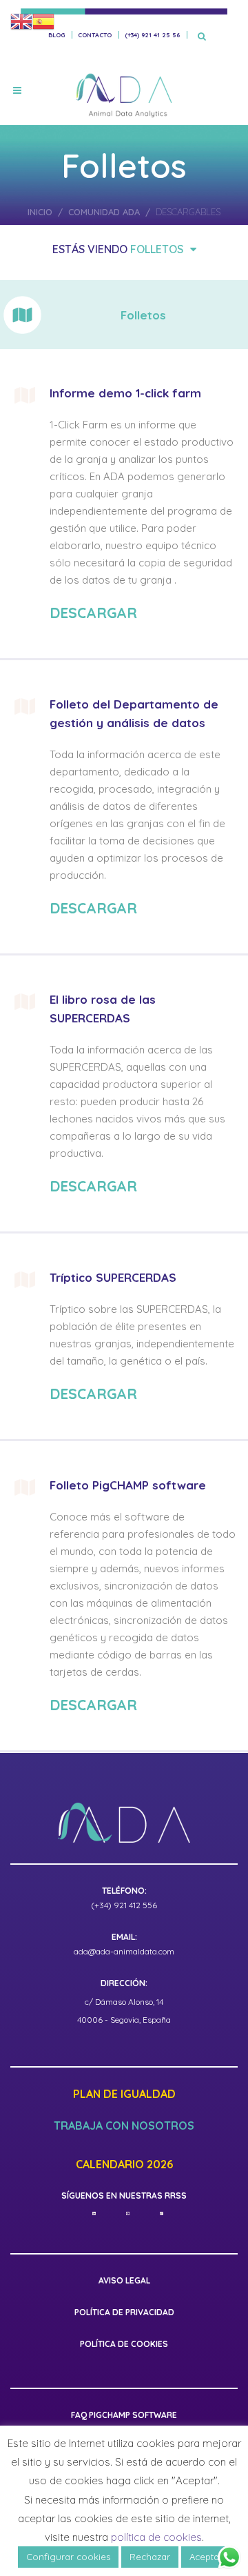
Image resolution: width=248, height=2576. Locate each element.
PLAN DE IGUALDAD (124, 2094)
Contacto (95, 35)
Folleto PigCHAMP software (128, 1485)
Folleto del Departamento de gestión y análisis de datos (134, 713)
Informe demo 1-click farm (125, 393)
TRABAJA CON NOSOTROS (124, 2126)
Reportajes (182, 375)
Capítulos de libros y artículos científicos (117, 302)
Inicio (41, 212)
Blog (56, 35)
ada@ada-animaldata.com (124, 1951)
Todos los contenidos (117, 278)
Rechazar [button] (150, 2557)
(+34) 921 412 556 (124, 1905)
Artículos (49, 375)
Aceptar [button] (206, 2557)
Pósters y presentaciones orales (117, 350)
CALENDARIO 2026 (124, 2165)
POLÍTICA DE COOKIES (124, 2344)
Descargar (93, 613)
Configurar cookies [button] (68, 2557)
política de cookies (156, 2537)
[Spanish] (43, 21)
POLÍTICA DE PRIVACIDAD (124, 2312)
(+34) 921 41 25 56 (152, 35)
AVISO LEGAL (124, 2280)
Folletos (157, 249)
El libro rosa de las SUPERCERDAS (103, 1009)
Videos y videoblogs (160, 326)
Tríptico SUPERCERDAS (113, 1277)
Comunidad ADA (105, 212)
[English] (21, 21)
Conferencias (58, 326)
